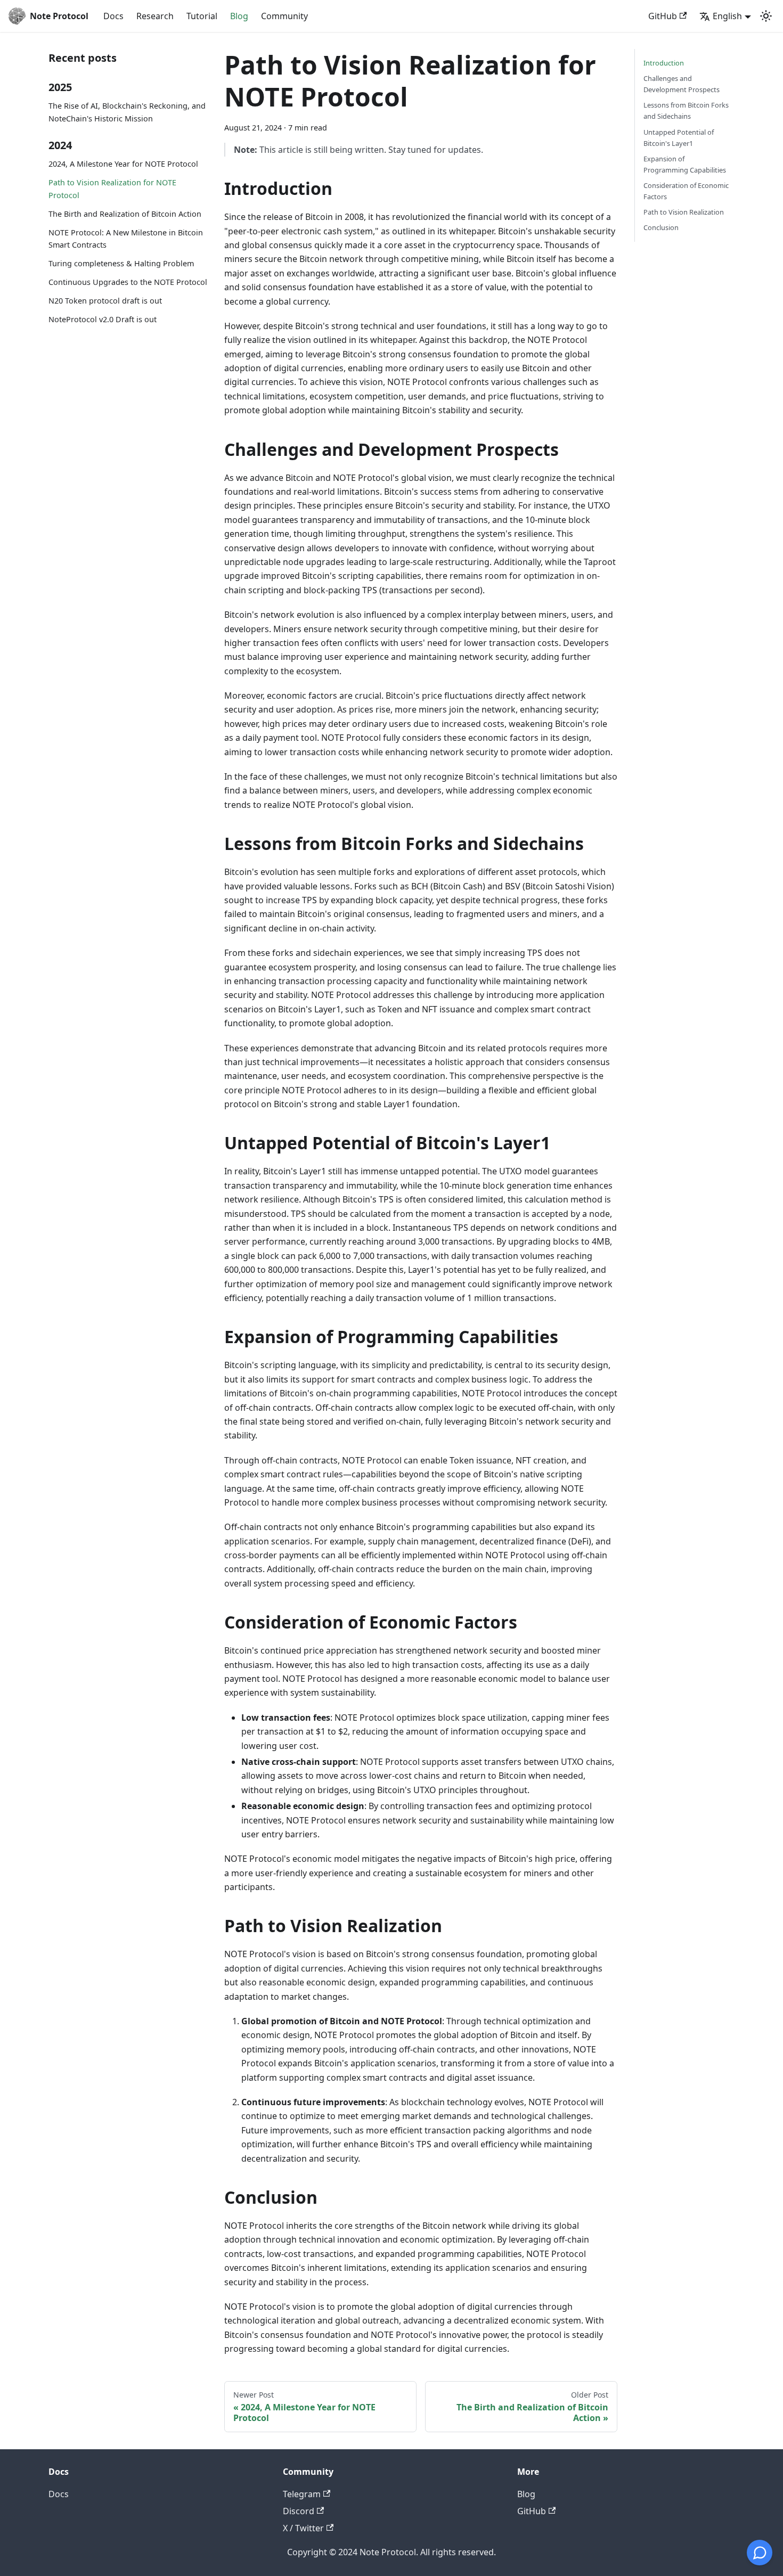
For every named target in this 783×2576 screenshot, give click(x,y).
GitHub (663, 16)
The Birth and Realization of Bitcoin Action (125, 214)
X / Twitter (303, 2528)
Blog (239, 16)
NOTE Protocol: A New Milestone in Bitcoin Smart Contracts (126, 239)
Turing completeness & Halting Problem (121, 263)
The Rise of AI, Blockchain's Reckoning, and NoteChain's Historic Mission (127, 112)
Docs (113, 16)
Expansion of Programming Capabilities (685, 164)
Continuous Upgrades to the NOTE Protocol (128, 282)
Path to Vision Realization (684, 212)
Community (284, 16)
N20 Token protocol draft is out (105, 301)
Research (155, 16)
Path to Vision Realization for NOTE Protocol (112, 189)
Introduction (664, 63)
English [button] (727, 16)
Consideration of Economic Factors (686, 191)
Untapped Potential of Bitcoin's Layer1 (679, 138)
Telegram (302, 2494)
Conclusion (661, 227)
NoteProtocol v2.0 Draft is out (103, 319)
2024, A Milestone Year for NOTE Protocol (123, 164)
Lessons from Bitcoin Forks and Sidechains (686, 111)
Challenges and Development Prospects (682, 84)
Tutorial (202, 16)
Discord (299, 2511)
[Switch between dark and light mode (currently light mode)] (766, 16)
